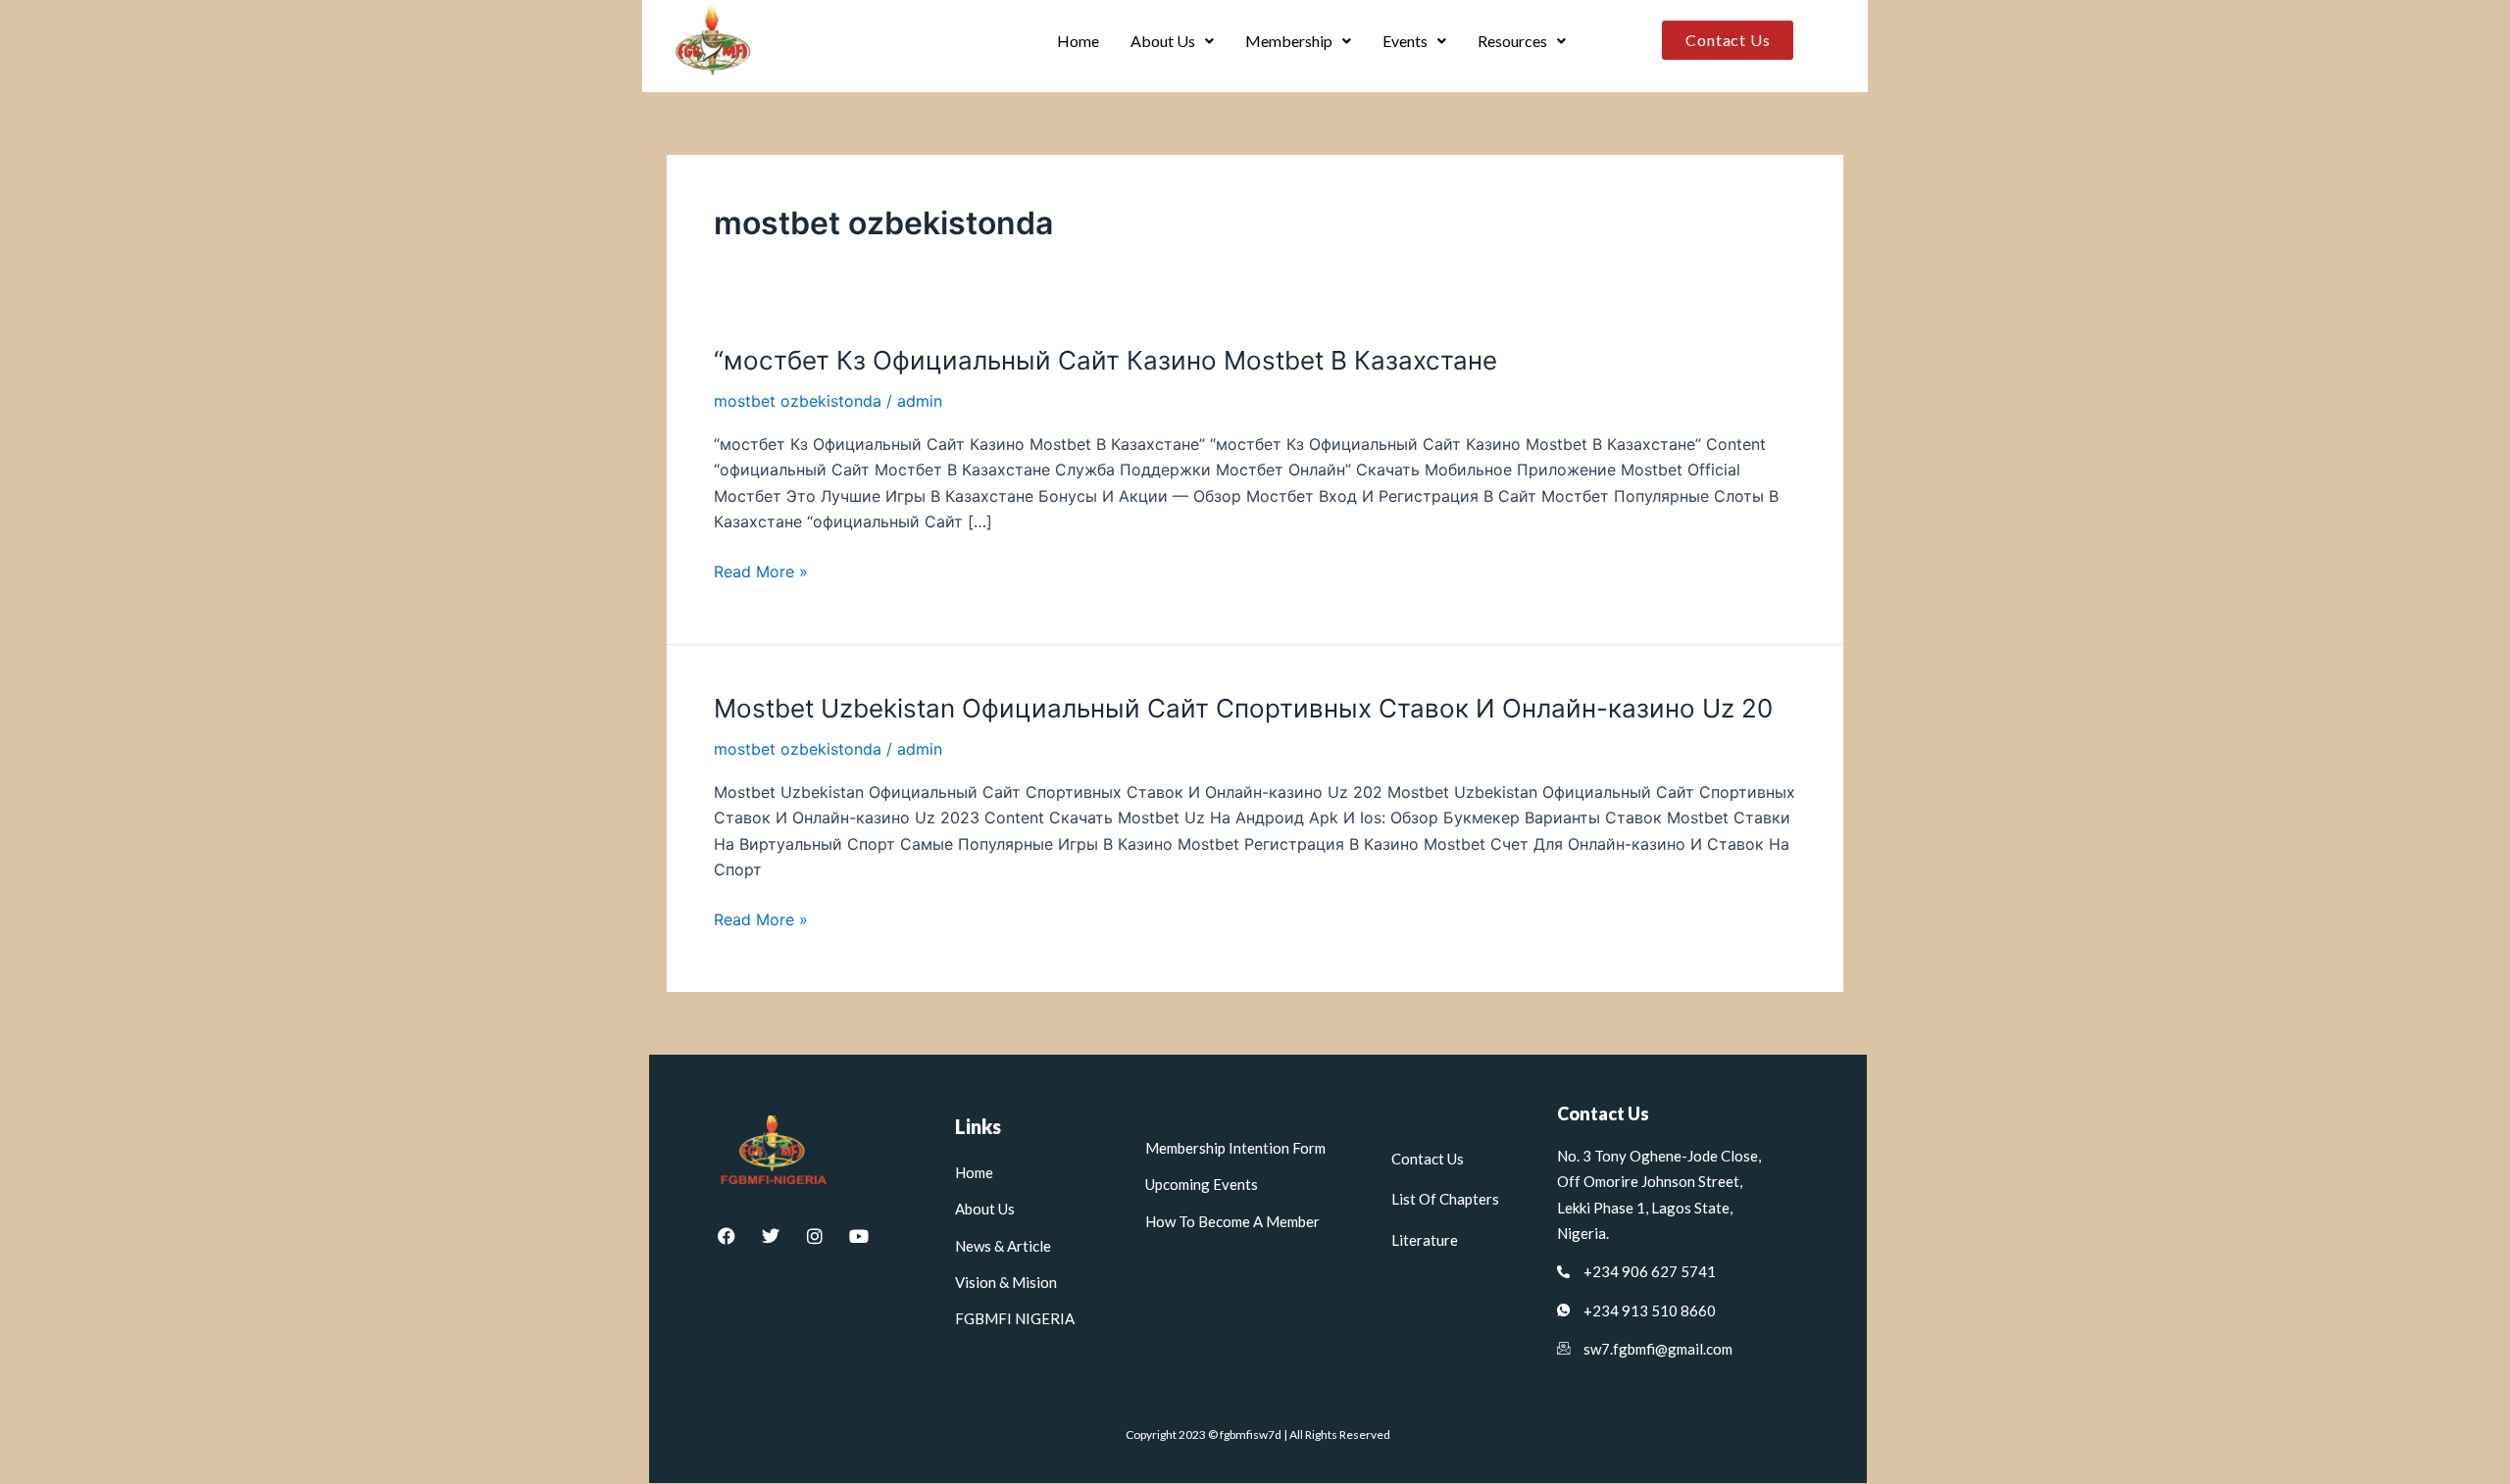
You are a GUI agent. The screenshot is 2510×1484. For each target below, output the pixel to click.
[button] (1172, 41)
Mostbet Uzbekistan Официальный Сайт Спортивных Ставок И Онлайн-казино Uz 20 (1243, 708)
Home (1078, 41)
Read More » (761, 570)
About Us (1163, 41)
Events (1405, 41)
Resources (1512, 41)
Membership (1289, 41)
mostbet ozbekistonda (798, 401)
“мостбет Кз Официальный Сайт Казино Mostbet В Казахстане (1105, 360)
